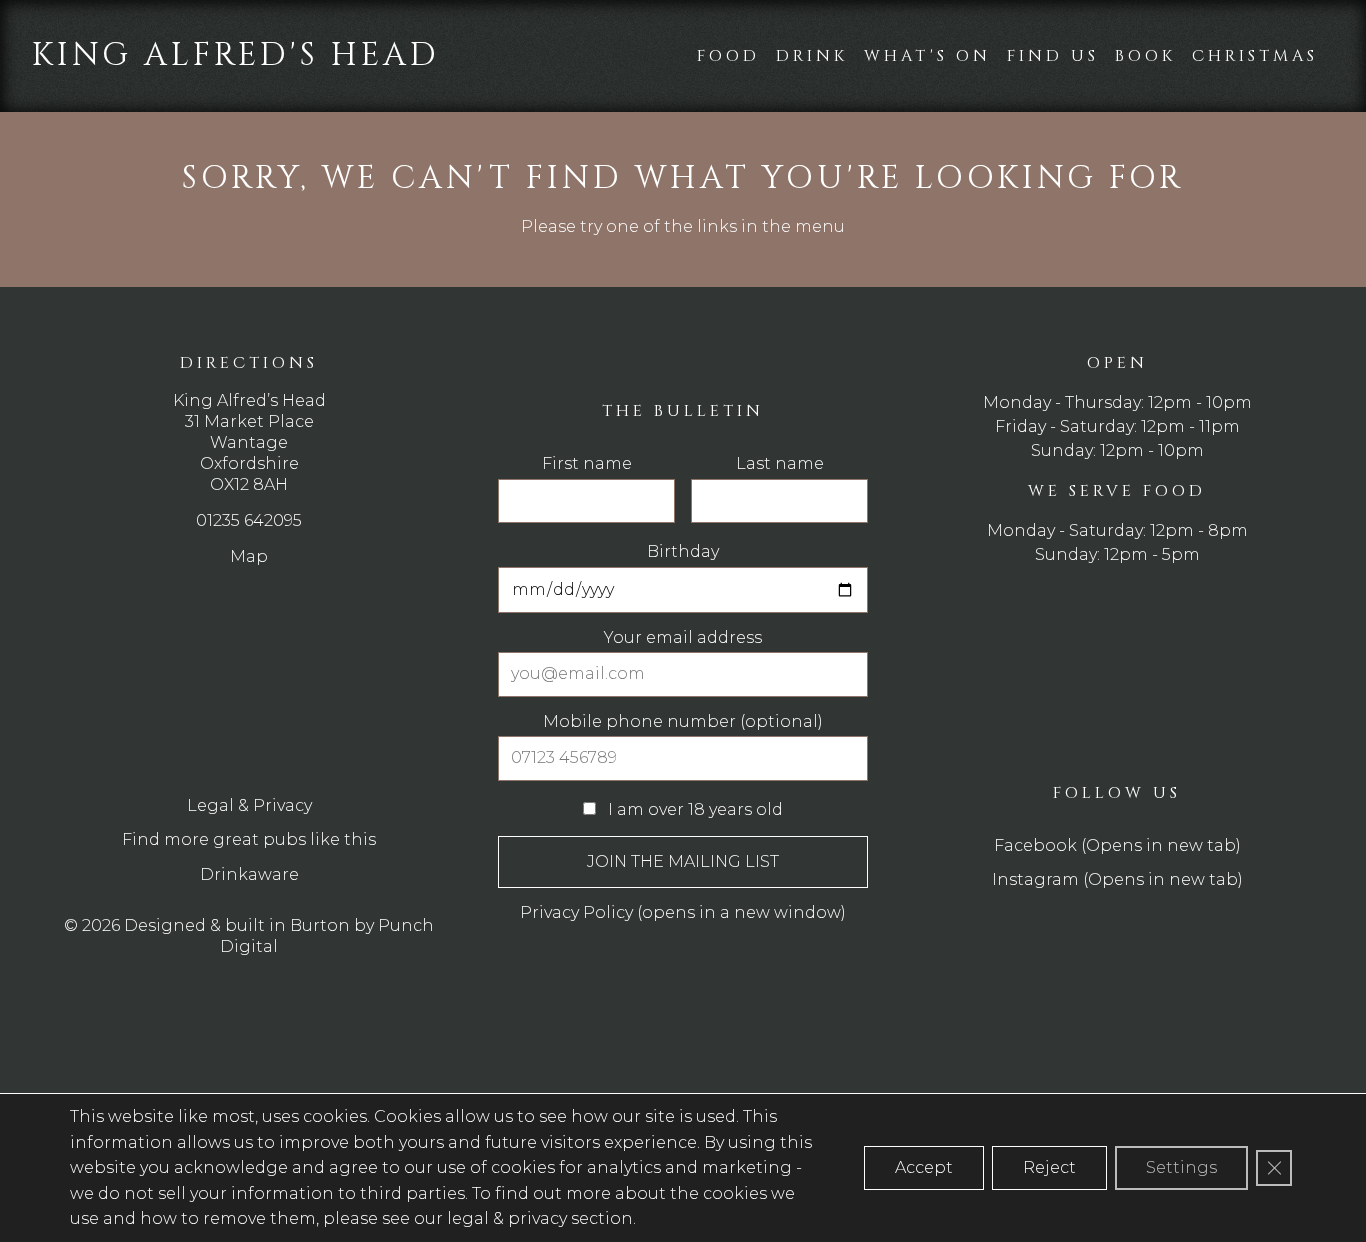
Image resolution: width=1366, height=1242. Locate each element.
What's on (927, 56)
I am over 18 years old (693, 809)
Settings (1181, 1167)
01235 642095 (249, 520)
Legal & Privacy (249, 805)
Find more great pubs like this (249, 839)
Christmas (1255, 56)
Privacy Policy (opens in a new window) (683, 912)
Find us (1053, 56)
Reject (1049, 1167)
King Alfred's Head (236, 55)
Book (1145, 56)
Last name (780, 464)
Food (728, 56)
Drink (812, 56)
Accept (924, 1167)
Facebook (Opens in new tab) (1117, 845)
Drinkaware (249, 874)
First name (587, 464)
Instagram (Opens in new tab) (1117, 879)
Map (249, 556)
